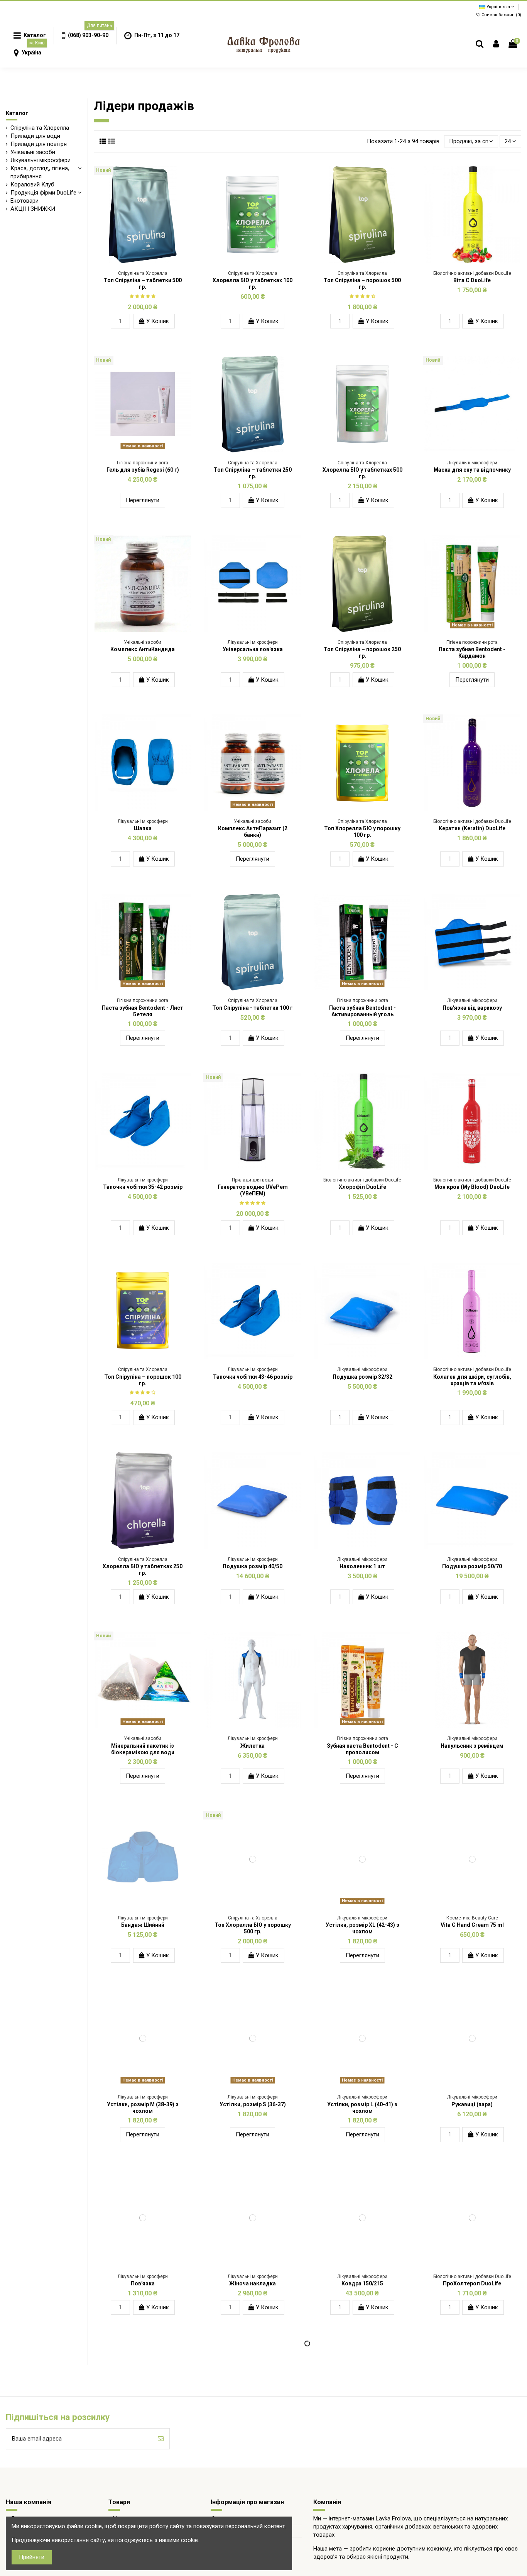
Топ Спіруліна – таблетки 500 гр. (143, 283)
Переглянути (143, 500)
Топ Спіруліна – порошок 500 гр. (362, 283)
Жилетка (253, 1746)
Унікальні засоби (33, 152)
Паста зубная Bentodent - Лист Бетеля (143, 1011)
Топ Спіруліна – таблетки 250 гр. (253, 473)
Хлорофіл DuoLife (362, 1187)
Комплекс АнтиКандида (143, 649)
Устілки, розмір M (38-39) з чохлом (143, 2108)
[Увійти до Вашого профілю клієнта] (496, 44)
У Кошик (157, 321)
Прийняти (32, 2557)
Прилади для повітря (39, 144)
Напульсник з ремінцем (472, 1746)
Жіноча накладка (253, 2283)
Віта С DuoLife (472, 280)
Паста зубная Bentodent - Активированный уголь (362, 1011)
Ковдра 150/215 (362, 2283)
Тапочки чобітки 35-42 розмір (143, 1187)
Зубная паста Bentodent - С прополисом (362, 1749)
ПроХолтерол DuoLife (472, 2283)
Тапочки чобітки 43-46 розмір (253, 1377)
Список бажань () (501, 15)
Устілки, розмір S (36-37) (253, 2104)
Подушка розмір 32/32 (362, 1377)
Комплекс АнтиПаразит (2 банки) (253, 832)
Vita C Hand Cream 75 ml (472, 1925)
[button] (85, 36)
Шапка (143, 828)
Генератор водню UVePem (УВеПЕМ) (253, 1190)
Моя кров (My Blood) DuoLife (472, 1187)
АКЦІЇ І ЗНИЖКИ (33, 209)
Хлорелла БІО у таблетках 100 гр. (253, 283)
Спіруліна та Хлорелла (40, 128)
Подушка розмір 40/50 (253, 1566)
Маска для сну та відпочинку (472, 470)
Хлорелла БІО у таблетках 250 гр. (143, 1570)
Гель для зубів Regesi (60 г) (143, 470)
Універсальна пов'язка (253, 649)
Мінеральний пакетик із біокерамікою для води (143, 1749)
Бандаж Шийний (143, 1925)
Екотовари (24, 201)
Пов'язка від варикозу (472, 1008)
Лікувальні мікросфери (41, 160)
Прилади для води (35, 136)
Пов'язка (143, 2283)
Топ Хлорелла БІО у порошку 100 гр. (362, 832)
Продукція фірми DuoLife (43, 193)
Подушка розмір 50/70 (472, 1566)
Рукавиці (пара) (472, 2104)
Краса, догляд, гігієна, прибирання (40, 172)
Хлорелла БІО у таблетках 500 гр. (362, 473)
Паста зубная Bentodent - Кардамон (472, 652)
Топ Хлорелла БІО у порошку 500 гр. (253, 1928)
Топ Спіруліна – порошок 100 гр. (143, 1380)
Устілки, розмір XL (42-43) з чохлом (362, 1928)
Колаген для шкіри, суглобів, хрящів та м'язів (472, 1380)
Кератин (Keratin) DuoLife (472, 828)
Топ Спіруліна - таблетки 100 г (253, 1008)
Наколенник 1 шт (362, 1566)
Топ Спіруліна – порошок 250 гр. (362, 652)
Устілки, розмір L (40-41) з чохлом (362, 2108)
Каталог (17, 113)
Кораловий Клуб (32, 184)
